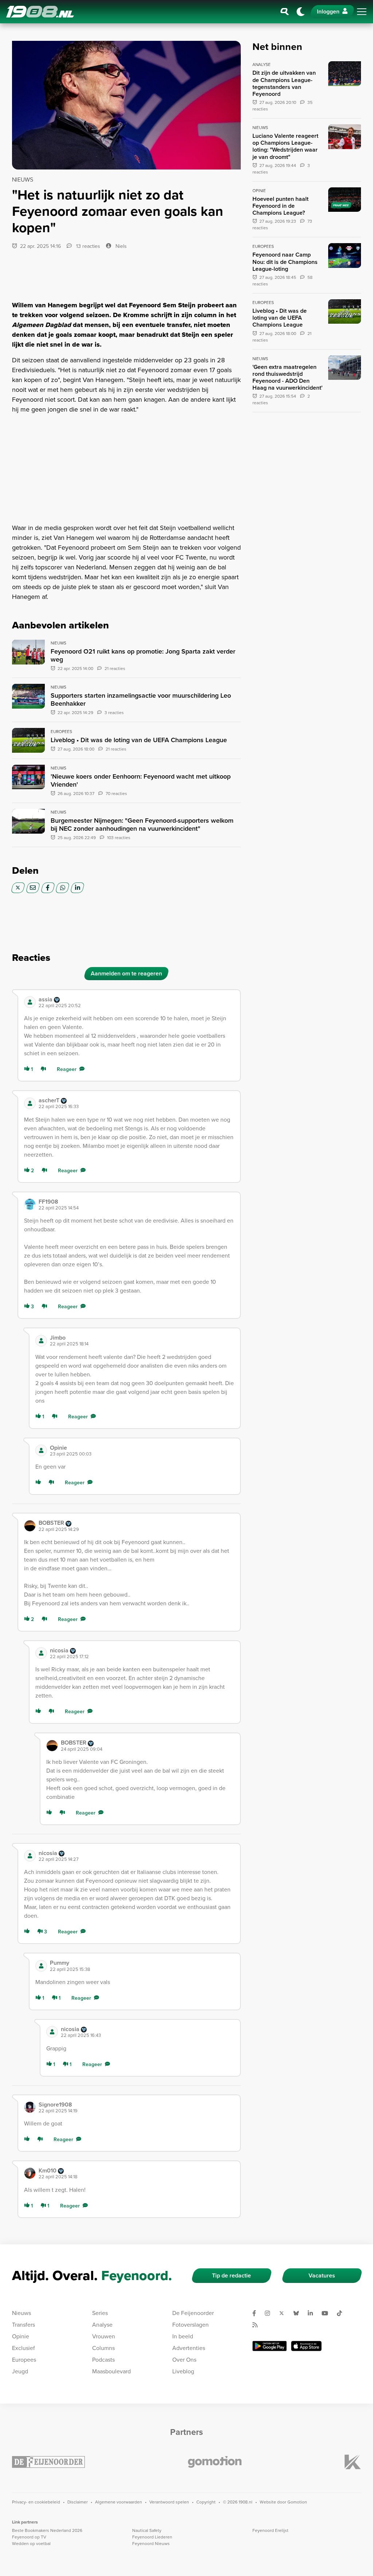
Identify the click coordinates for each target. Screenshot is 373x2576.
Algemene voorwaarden (119, 2502)
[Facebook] (48, 888)
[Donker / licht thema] (301, 12)
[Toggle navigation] (362, 12)
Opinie (21, 2336)
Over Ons (184, 2360)
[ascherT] (30, 1103)
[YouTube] (328, 2313)
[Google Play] (270, 2346)
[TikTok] (342, 2313)
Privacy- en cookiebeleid (36, 2502)
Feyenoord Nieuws (151, 2544)
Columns (103, 2348)
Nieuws (21, 2313)
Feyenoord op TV (29, 2537)
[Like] (40, 1483)
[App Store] (306, 2346)
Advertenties (189, 2348)
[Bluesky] (299, 2313)
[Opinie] (41, 1450)
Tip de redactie (231, 2275)
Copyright (206, 2502)
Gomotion (297, 2502)
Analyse (102, 2325)
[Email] (33, 888)
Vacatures (322, 2275)
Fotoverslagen (191, 2325)
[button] (136, 1002)
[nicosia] (41, 1653)
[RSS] (258, 2325)
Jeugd (20, 2371)
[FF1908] (30, 1204)
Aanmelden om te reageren (126, 973)
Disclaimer (78, 2502)
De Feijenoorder (193, 2313)
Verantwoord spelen (169, 2502)
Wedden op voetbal (31, 2544)
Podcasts (103, 2360)
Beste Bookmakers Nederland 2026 (47, 2530)
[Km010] (30, 2173)
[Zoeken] (285, 12)
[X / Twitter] (18, 888)
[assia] (30, 1002)
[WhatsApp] (62, 888)
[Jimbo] (41, 1341)
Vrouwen (104, 2336)
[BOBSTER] (30, 1526)
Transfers (23, 2325)
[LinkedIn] (77, 888)
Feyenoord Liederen (152, 2537)
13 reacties (87, 246)
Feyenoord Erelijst (270, 2530)
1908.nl (40, 12)
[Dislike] (45, 1069)
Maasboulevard (111, 2371)
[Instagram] (270, 2313)
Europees (24, 2360)
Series (100, 2313)
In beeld (183, 2336)
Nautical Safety (147, 2530)
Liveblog (183, 2371)
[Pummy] (41, 1966)
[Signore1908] (30, 2107)
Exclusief (23, 2348)
